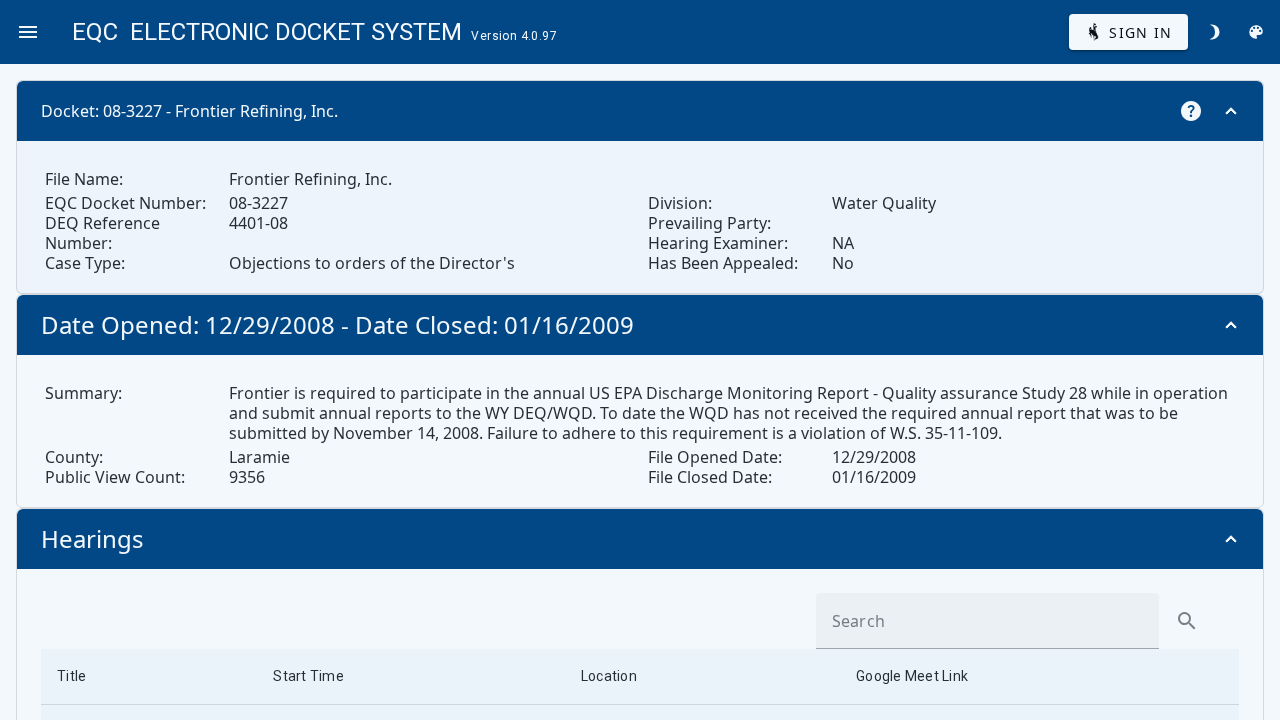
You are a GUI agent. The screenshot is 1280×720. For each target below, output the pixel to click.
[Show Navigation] (28, 32)
